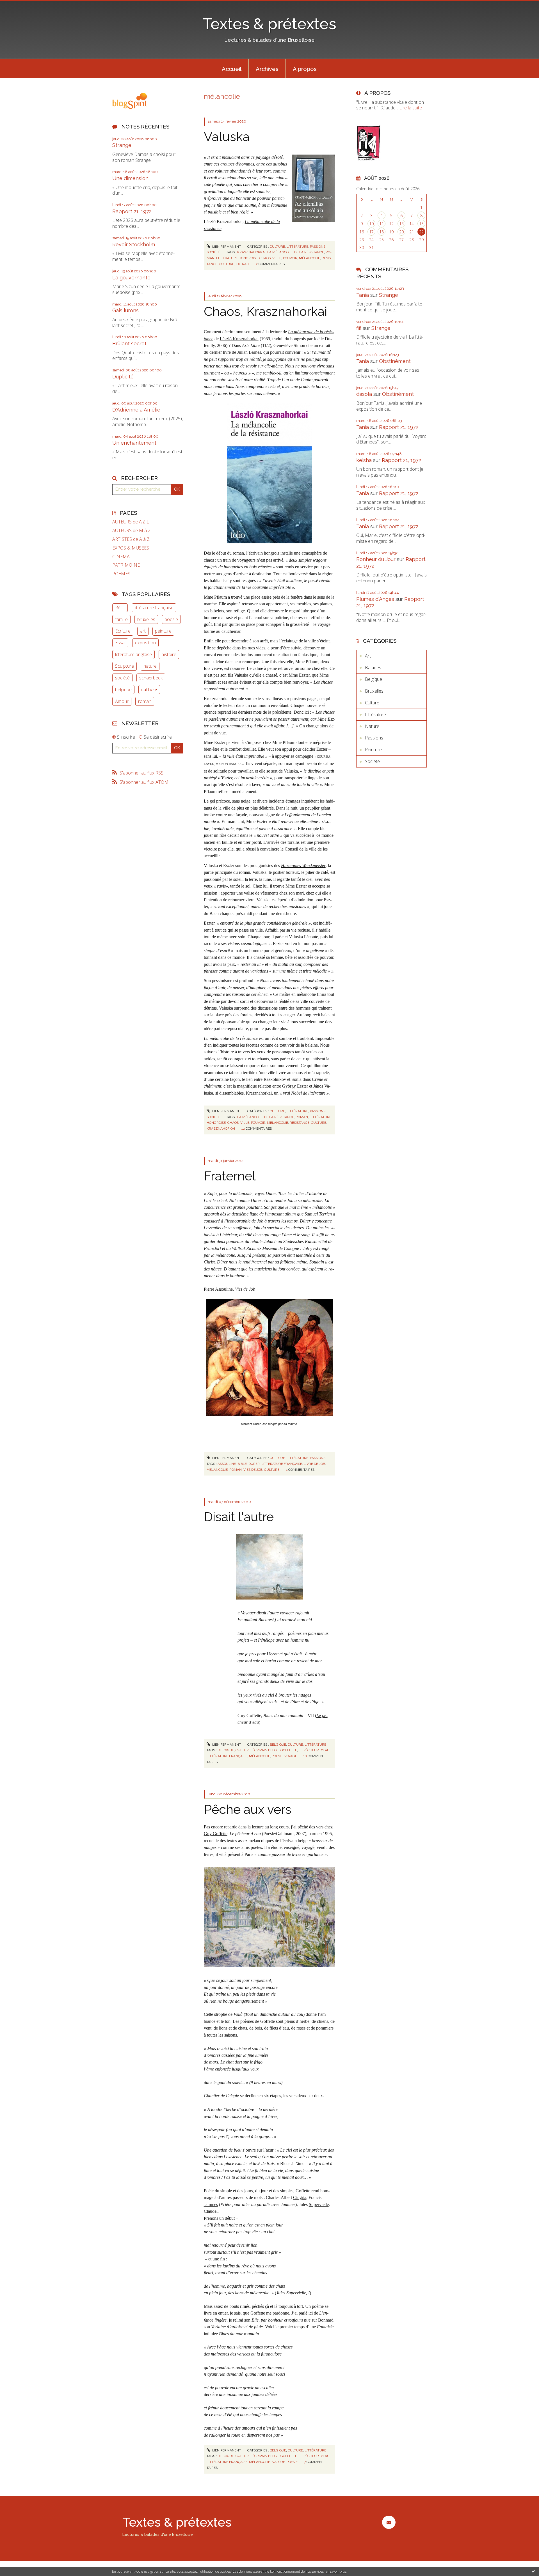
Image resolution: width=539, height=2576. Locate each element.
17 (371, 232)
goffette (289, 1750)
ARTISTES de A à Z (131, 539)
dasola (364, 394)
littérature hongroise (237, 258)
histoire (169, 654)
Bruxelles (374, 691)
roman (145, 701)
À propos (305, 69)
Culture (277, 247)
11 (382, 224)
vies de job (253, 1470)
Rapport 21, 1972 (132, 211)
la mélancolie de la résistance (296, 252)
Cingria (300, 2197)
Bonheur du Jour (376, 559)
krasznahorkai (251, 252)
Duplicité (123, 377)
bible (242, 1464)
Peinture (373, 750)
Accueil (232, 69)
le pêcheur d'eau (314, 1750)
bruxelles (146, 619)
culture (149, 690)
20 (401, 232)
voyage (291, 1756)
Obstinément (395, 361)
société (122, 678)
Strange (122, 145)
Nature (372, 726)
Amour (122, 701)
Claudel (211, 2211)
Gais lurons (125, 310)
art (143, 631)
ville (277, 258)
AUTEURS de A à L (131, 522)
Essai (120, 643)
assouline (227, 1464)
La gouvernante (131, 278)
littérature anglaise (133, 654)
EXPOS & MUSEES (131, 548)
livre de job (314, 1464)
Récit (120, 608)
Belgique (278, 1745)
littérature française (154, 608)
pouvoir (290, 258)
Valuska (227, 137)
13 (401, 224)
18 (382, 232)
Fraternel (230, 1176)
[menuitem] (232, 68)
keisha (364, 460)
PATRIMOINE (126, 565)
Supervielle (319, 2204)
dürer (254, 1464)
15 (421, 224)
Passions (318, 247)
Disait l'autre (239, 1517)
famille (121, 619)
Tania (363, 295)
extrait (243, 264)
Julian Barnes (249, 352)
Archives (267, 69)
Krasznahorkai (259, 1093)
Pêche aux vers (248, 1809)
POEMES (121, 574)
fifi (359, 328)
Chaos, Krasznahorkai (265, 312)
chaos (265, 258)
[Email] (389, 2522)
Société (213, 252)
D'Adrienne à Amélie (136, 410)
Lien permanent (226, 247)
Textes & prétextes (269, 24)
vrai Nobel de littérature (304, 1093)
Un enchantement (134, 443)
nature (150, 666)
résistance (300, 1123)
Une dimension (130, 178)
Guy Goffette (216, 1834)
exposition (145, 643)
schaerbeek (151, 678)
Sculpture (125, 666)
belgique (123, 690)
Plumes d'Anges (375, 599)
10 (371, 224)
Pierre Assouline (218, 1289)
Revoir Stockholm (134, 244)
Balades (373, 668)
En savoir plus (336, 2571)
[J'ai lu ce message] (533, 2571)
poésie (171, 619)
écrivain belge (266, 1750)
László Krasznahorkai (239, 339)
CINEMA (121, 557)
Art (368, 656)
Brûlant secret (129, 343)
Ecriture (123, 631)
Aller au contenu (19, 5)
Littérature (297, 247)
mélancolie (310, 258)
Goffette (258, 2313)
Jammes (211, 2204)
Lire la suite (411, 108)
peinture (163, 631)
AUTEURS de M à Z (132, 531)
